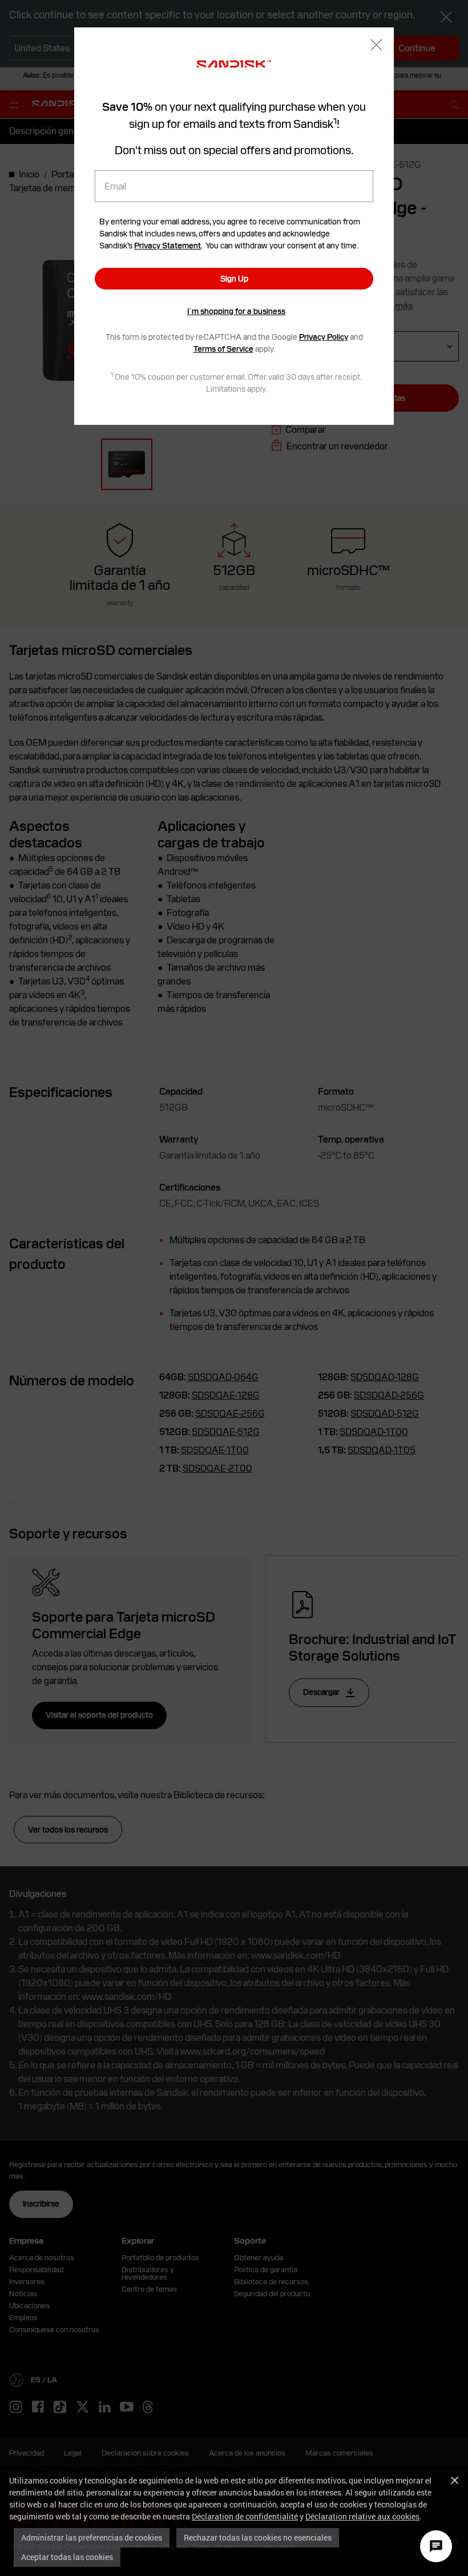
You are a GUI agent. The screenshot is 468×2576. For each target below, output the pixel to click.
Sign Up (234, 279)
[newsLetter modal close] (376, 46)
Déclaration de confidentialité (245, 2516)
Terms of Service (223, 349)
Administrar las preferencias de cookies (92, 2537)
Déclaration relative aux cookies (362, 2516)
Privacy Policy (324, 337)
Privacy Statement (168, 246)
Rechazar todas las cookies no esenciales (258, 2537)
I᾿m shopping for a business (236, 311)
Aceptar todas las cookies (67, 2557)
